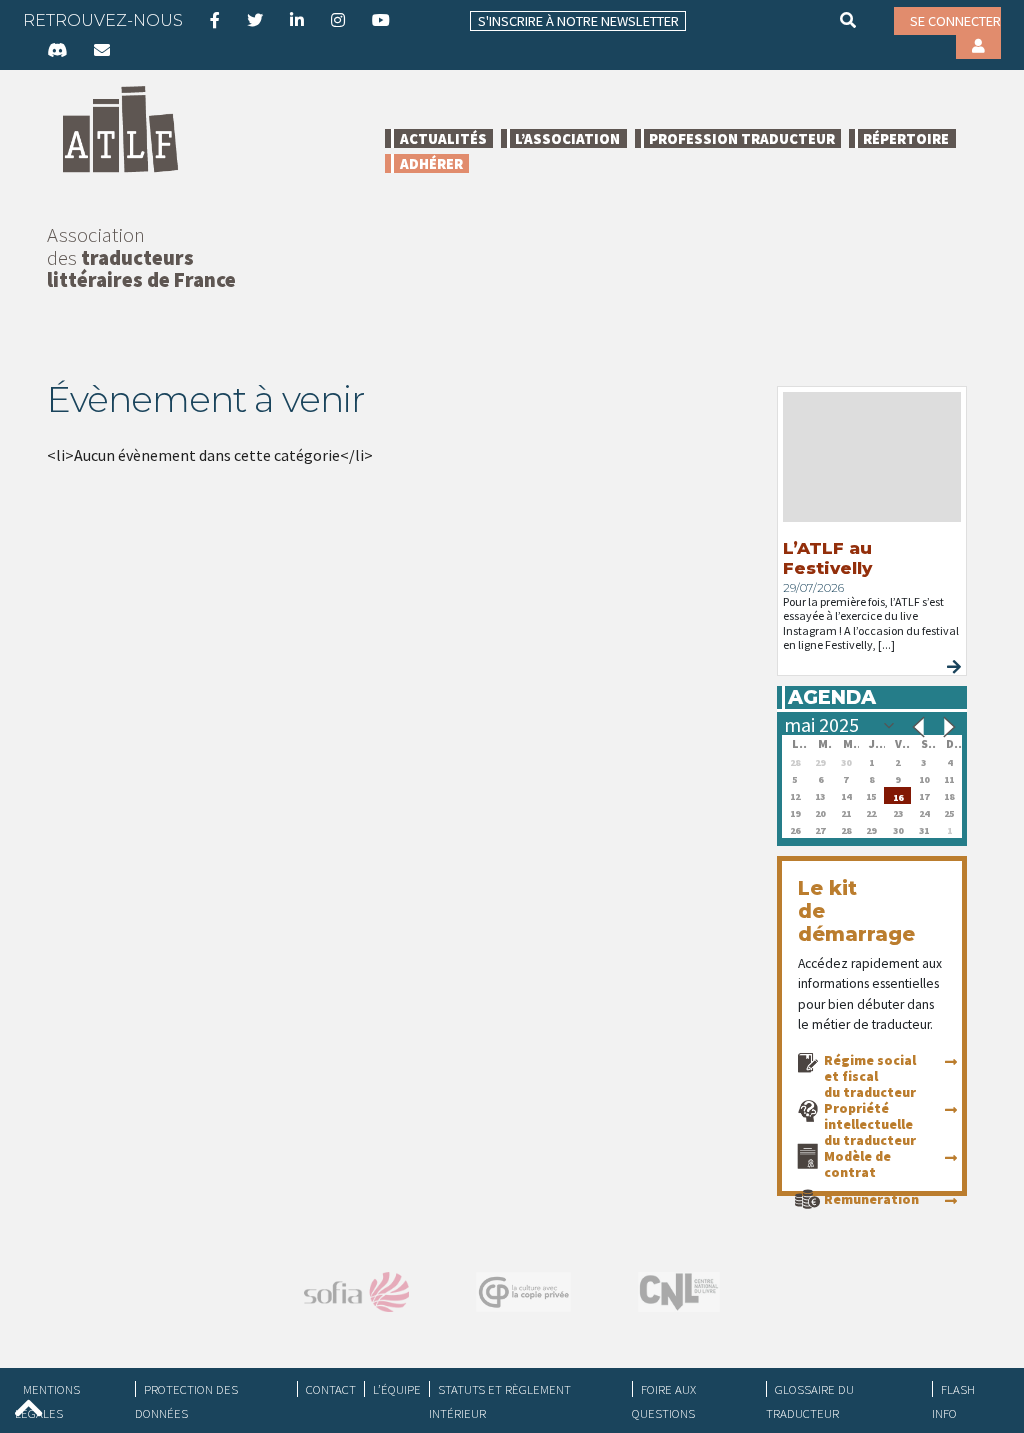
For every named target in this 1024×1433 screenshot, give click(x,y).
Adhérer (431, 163)
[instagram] (338, 20)
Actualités (443, 138)
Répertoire (906, 138)
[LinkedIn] (297, 20)
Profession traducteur (742, 138)
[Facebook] (215, 20)
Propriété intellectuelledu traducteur (870, 1124)
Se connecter (955, 21)
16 (898, 795)
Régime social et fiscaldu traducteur (870, 1076)
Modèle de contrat (857, 1164)
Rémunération (871, 1199)
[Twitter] (255, 20)
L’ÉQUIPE (397, 1389)
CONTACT (331, 1389)
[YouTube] (381, 20)
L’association (567, 138)
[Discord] (57, 50)
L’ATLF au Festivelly (827, 558)
